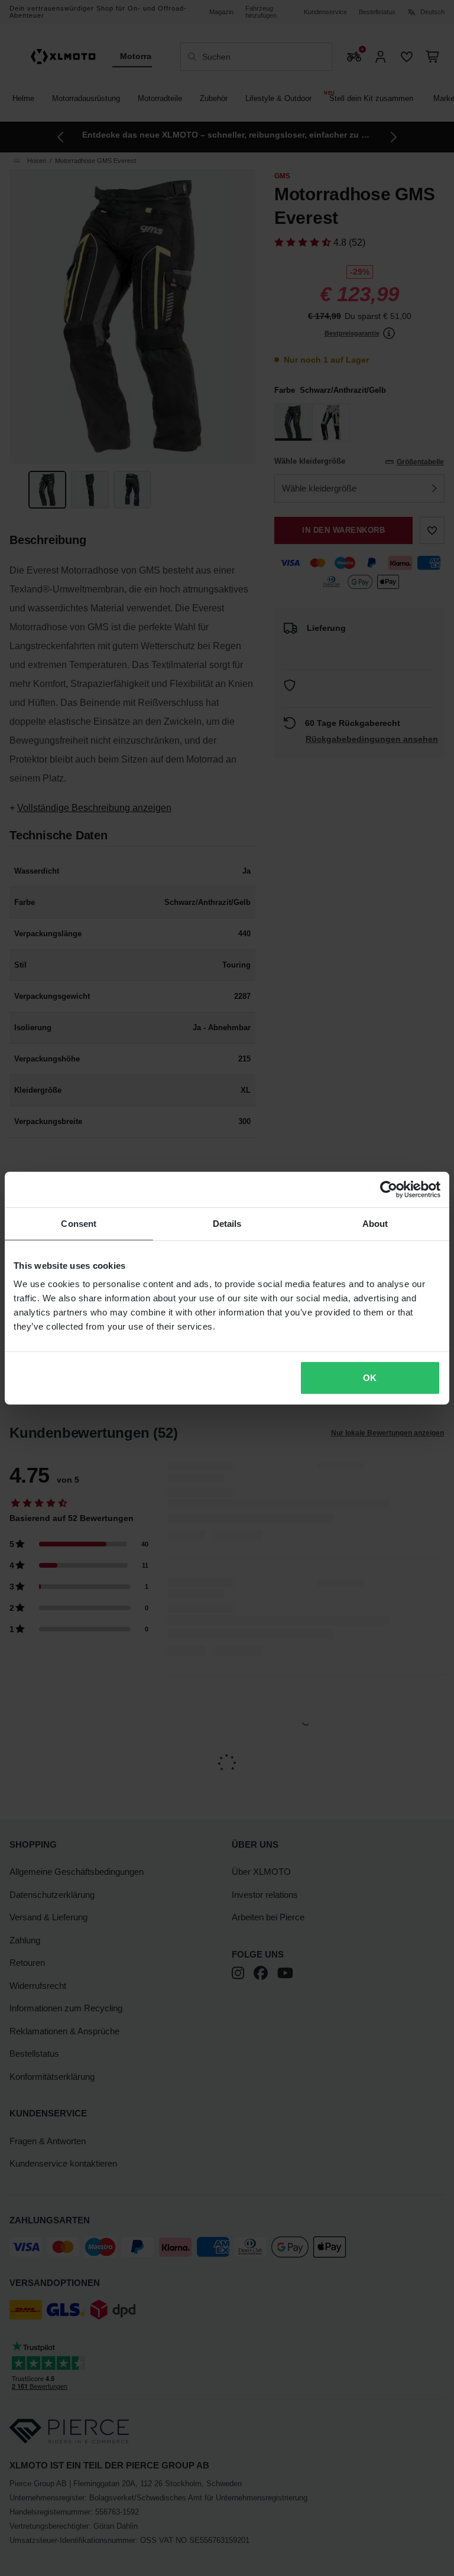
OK (370, 1378)
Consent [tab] (79, 1223)
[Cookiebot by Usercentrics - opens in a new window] (389, 1189)
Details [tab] (227, 1223)
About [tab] (375, 1223)
